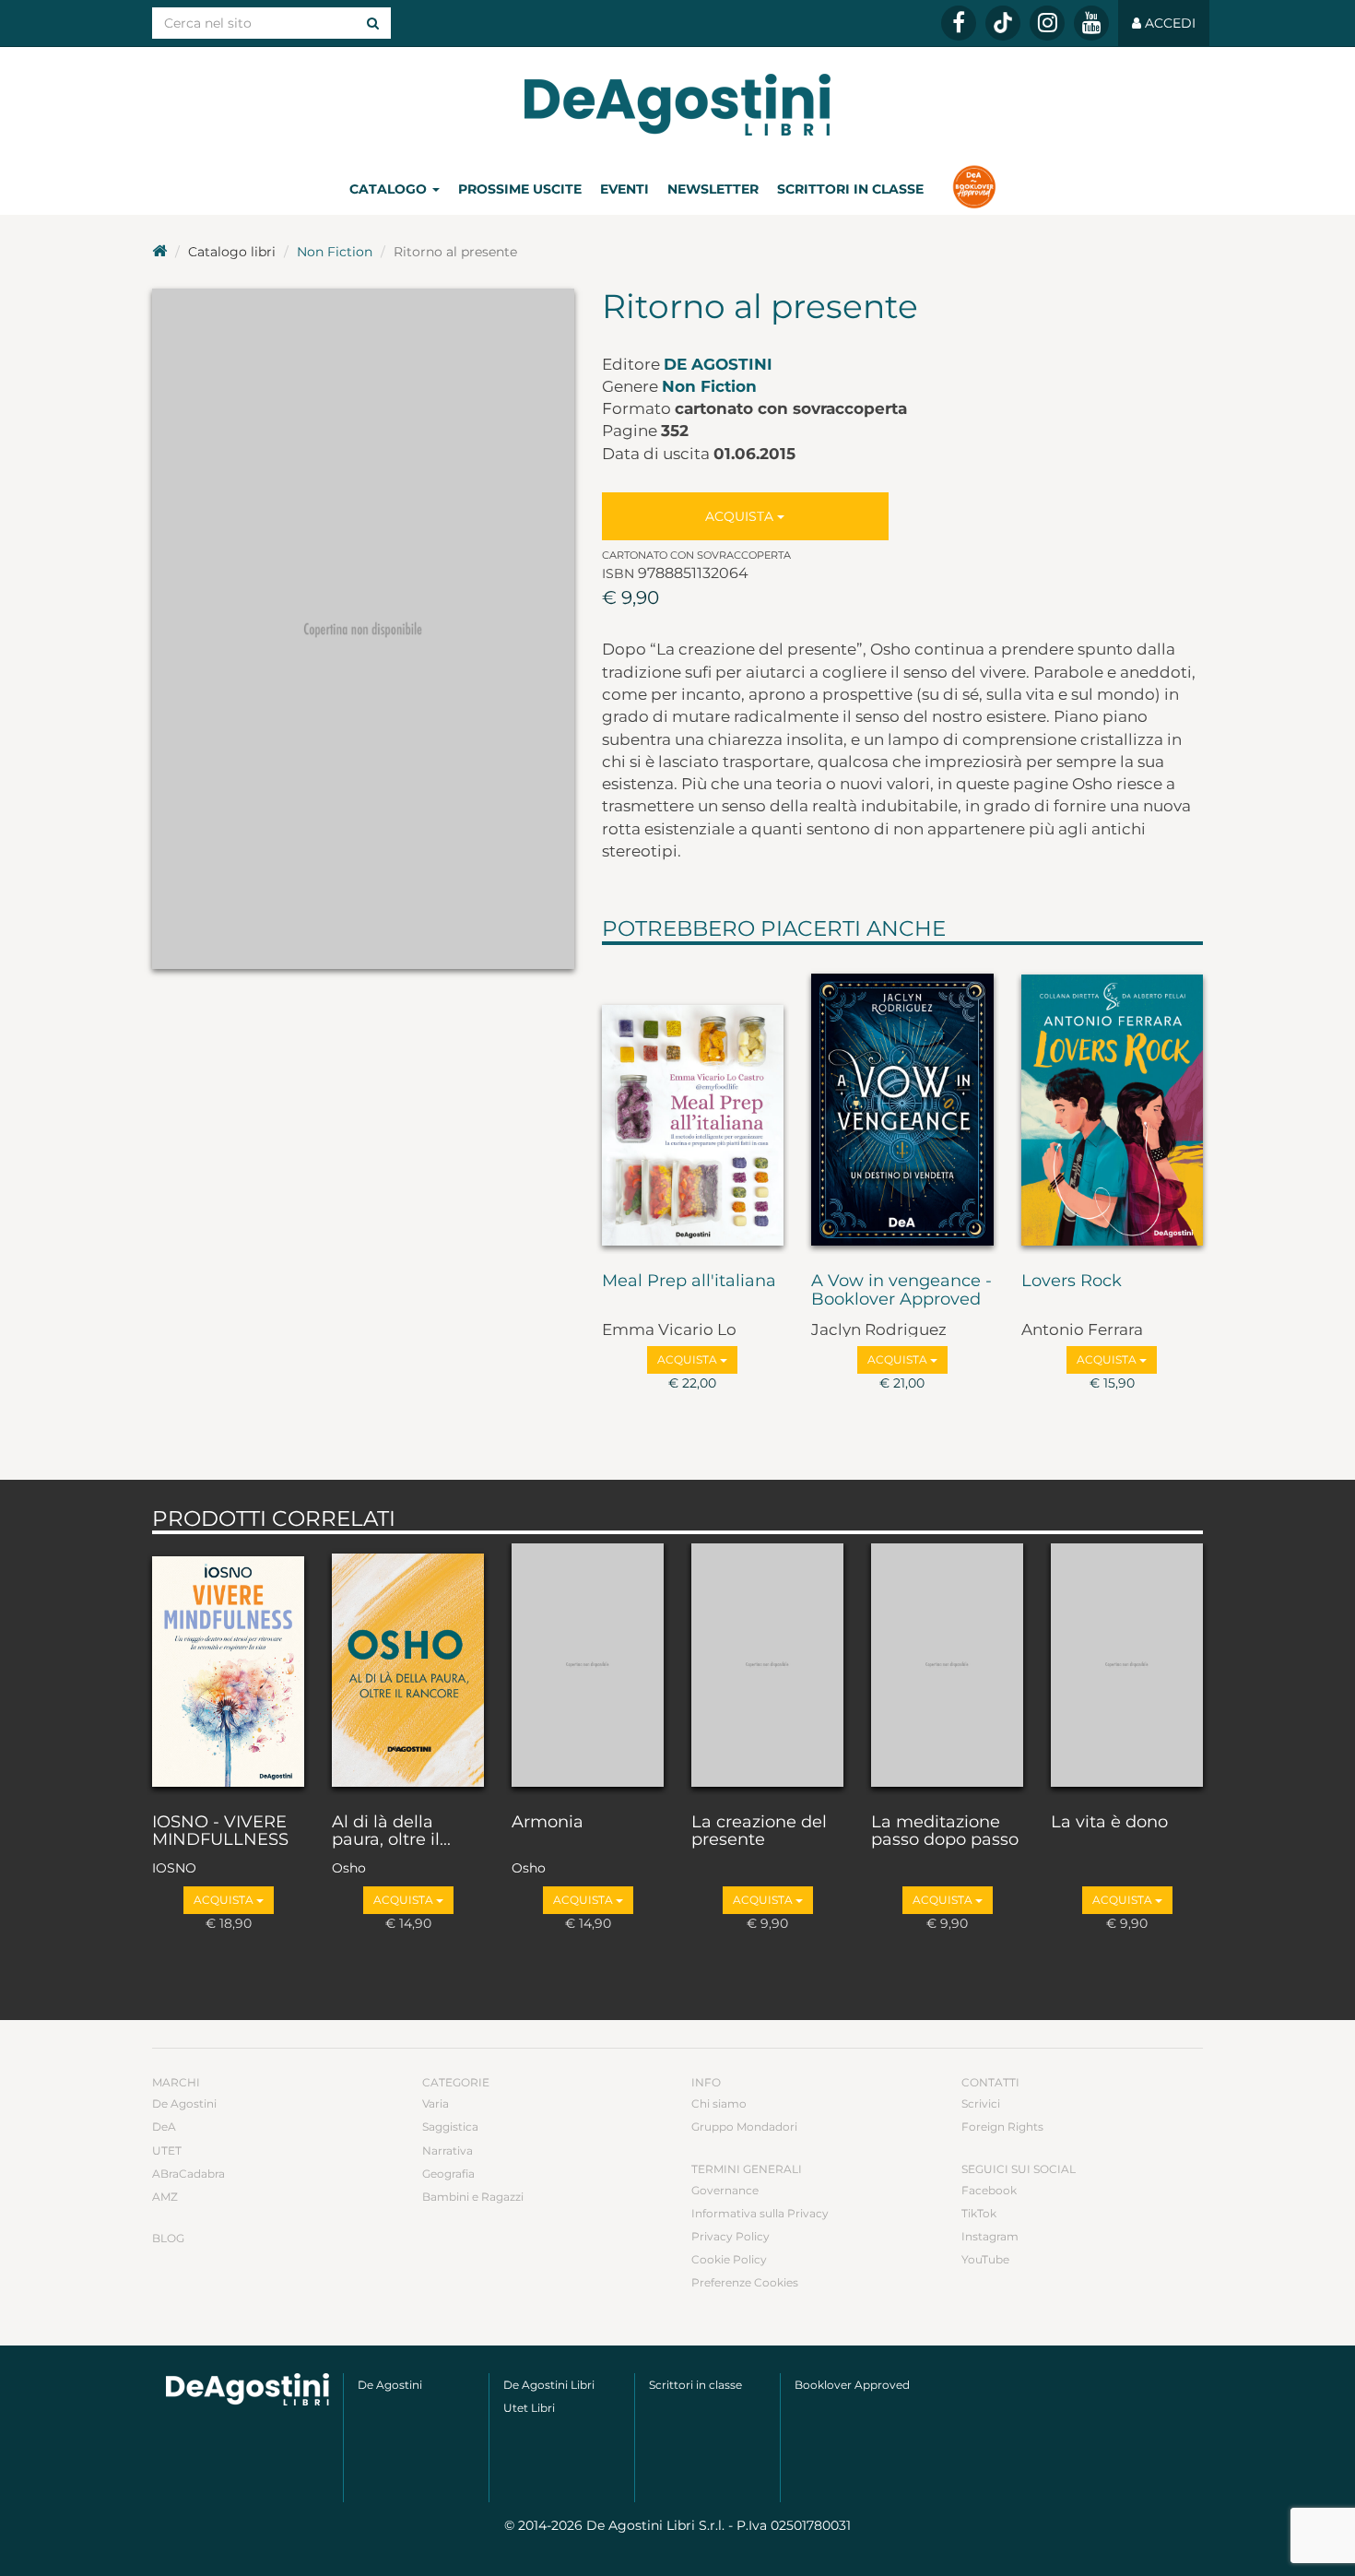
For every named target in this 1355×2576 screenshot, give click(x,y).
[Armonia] (588, 1669)
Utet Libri (529, 2408)
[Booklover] (974, 189)
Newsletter (713, 189)
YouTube (985, 2259)
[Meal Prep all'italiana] (693, 1105)
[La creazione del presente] (767, 1669)
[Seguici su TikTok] (1003, 23)
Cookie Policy (729, 2259)
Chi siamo (719, 2103)
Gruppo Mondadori (744, 2127)
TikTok (979, 2213)
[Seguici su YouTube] (1091, 23)
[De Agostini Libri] (159, 252)
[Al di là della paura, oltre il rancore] (408, 1669)
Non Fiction (335, 252)
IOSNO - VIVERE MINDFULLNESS (220, 1832)
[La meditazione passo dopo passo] (947, 1669)
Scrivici (981, 2103)
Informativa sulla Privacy (760, 2213)
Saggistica (450, 2127)
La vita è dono (1109, 1823)
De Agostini (718, 364)
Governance (725, 2190)
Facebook (989, 2190)
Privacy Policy (731, 2236)
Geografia (448, 2174)
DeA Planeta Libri (677, 105)
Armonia (548, 1823)
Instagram (990, 2236)
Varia (436, 2103)
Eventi (624, 189)
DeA (164, 2127)
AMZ (165, 2197)
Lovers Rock (1072, 1282)
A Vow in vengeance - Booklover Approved (901, 1291)
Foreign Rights (1002, 2127)
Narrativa (448, 2151)
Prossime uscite (520, 189)
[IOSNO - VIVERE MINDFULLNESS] (228, 1669)
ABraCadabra (189, 2174)
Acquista (741, 516)
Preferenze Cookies (745, 2282)
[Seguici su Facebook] (959, 23)
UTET (167, 2151)
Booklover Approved (852, 2385)
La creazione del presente (759, 1832)
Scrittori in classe (850, 189)
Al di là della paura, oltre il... (391, 1832)
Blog (168, 2238)
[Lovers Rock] (1113, 1105)
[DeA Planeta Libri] (247, 2389)
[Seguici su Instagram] (1047, 23)
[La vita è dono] (1127, 1669)
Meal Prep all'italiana (689, 1282)
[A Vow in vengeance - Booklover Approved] (902, 1105)
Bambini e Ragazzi (473, 2197)
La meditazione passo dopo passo (945, 1832)
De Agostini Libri (549, 2385)
